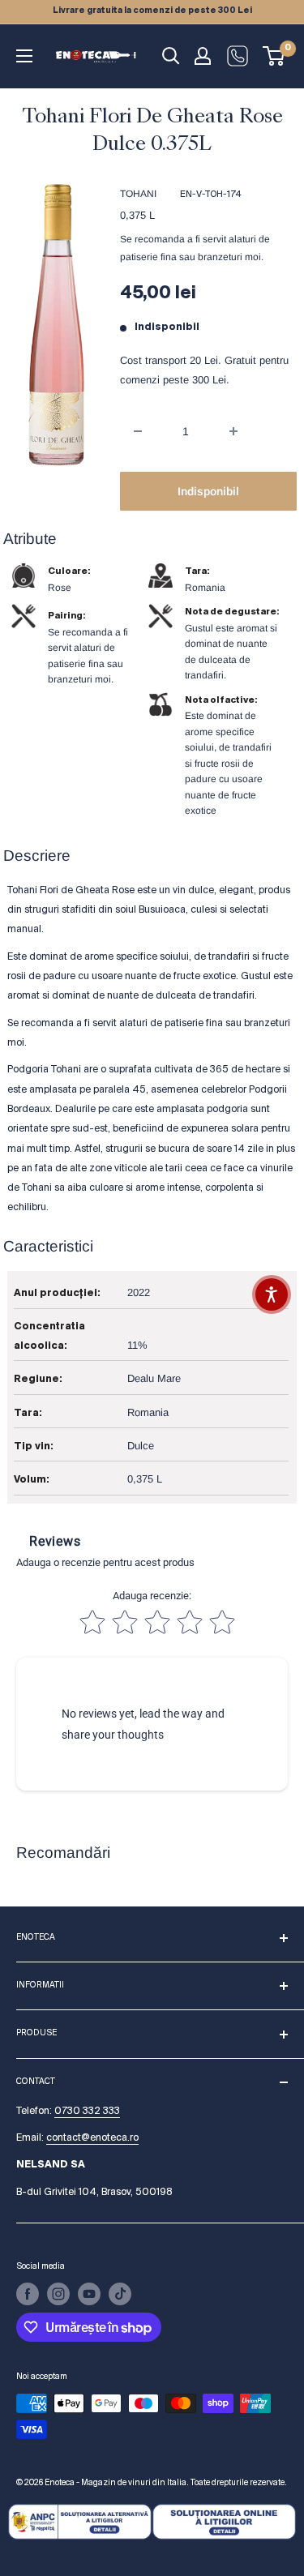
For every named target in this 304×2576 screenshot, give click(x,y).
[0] (274, 56)
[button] (272, 1294)
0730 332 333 (87, 2111)
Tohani (138, 194)
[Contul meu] (203, 56)
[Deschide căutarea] (171, 56)
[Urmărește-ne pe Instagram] (58, 2294)
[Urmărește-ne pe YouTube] (89, 2294)
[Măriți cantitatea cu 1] (233, 431)
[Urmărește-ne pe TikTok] (120, 2294)
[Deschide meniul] (24, 56)
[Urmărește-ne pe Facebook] (28, 2294)
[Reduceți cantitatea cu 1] (138, 431)
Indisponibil (208, 491)
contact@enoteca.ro (92, 2138)
